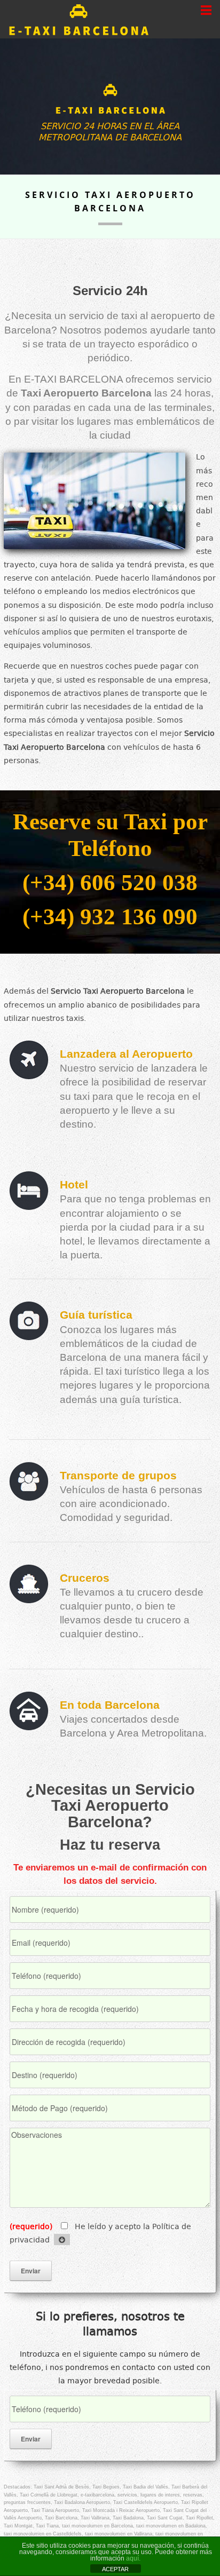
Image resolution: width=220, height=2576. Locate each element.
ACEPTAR (115, 2569)
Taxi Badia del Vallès (146, 2487)
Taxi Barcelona (61, 2518)
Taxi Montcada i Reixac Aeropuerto (121, 2510)
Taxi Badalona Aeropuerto (82, 2502)
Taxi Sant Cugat (165, 2518)
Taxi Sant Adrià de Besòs (61, 2487)
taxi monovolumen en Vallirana (119, 2534)
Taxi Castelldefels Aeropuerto (146, 2502)
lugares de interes (160, 2495)
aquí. (133, 2558)
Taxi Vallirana (95, 2518)
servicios (127, 2495)
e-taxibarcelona (97, 2495)
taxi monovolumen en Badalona (171, 2526)
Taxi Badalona (128, 2518)
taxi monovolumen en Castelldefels (43, 2534)
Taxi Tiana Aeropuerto (55, 2510)
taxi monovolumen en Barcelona (97, 2526)
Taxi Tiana (47, 2526)
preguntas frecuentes (27, 2502)
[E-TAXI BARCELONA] (110, 100)
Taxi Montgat (18, 2526)
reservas (193, 2495)
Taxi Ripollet (199, 2518)
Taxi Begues (106, 2487)
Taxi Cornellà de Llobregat (49, 2495)
